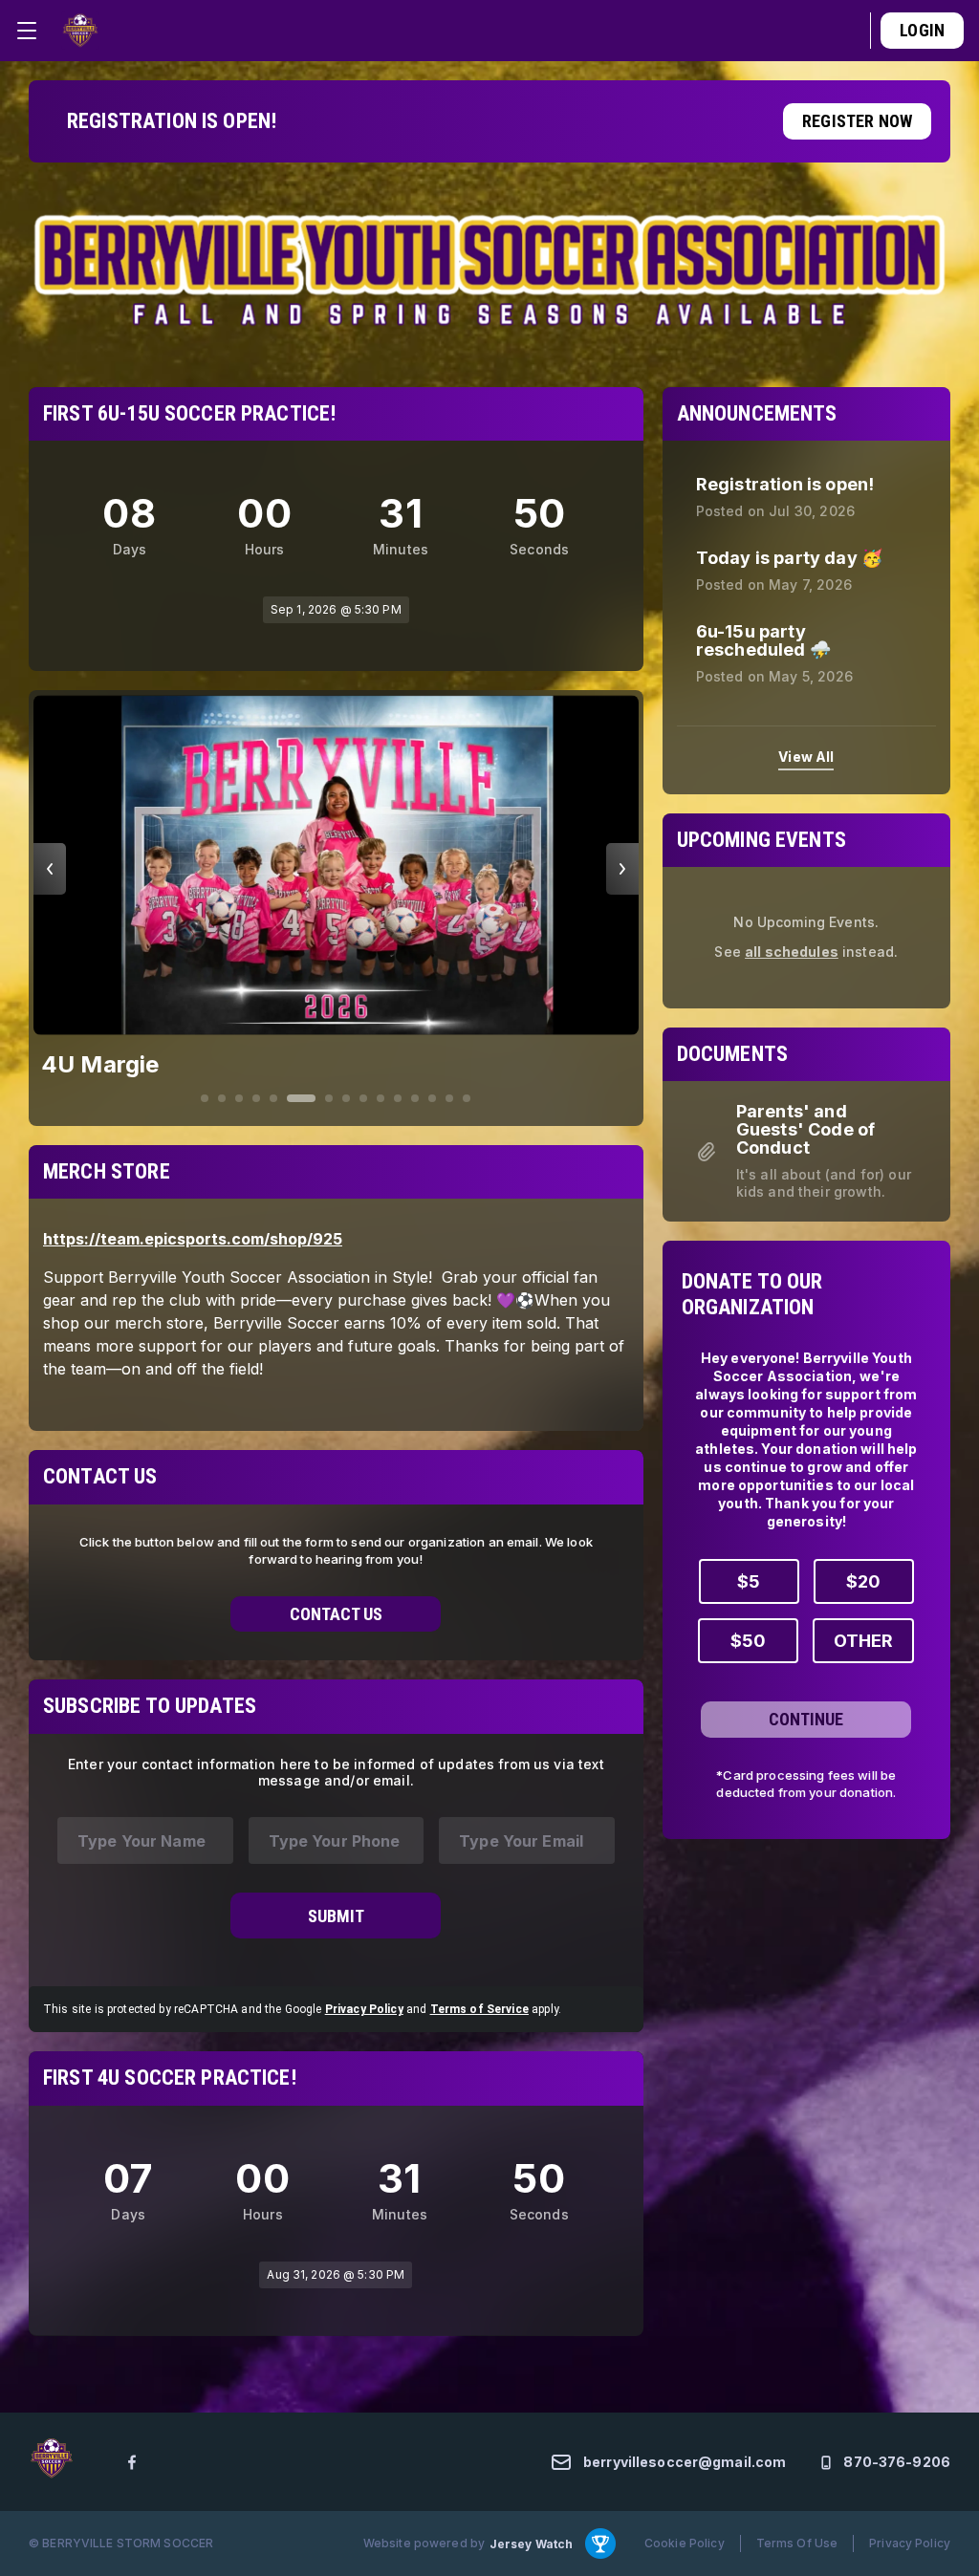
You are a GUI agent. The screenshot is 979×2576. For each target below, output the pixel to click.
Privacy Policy (364, 1981)
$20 (863, 1581)
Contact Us (336, 1586)
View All (806, 757)
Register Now (857, 121)
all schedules (792, 952)
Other (863, 1641)
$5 (749, 1581)
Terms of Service (479, 1981)
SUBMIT (336, 1888)
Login (922, 30)
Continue (806, 1719)
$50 (748, 1641)
